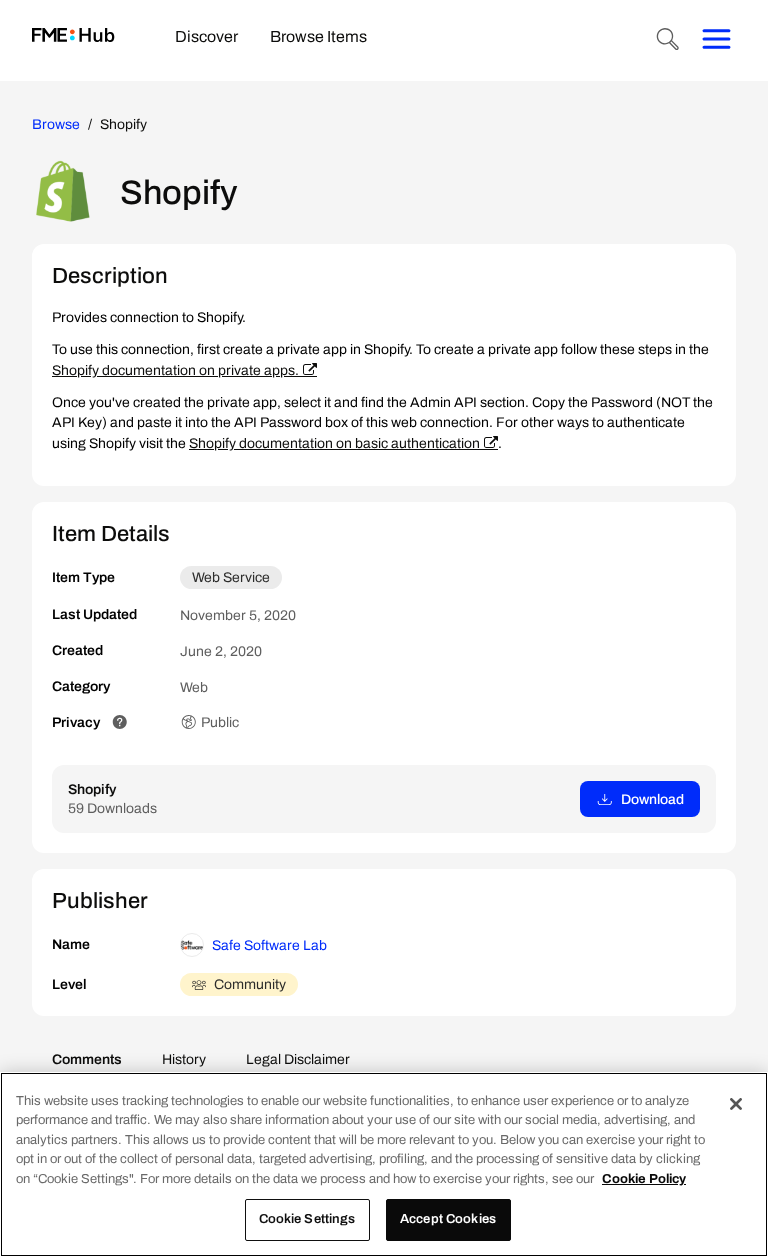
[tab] (206, 38)
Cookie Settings (307, 1219)
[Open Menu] (716, 41)
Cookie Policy (644, 1179)
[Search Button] (668, 41)
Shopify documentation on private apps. (175, 370)
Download (652, 799)
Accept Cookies (448, 1219)
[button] (120, 722)
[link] (73, 36)
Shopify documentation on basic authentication (334, 443)
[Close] (736, 1104)
